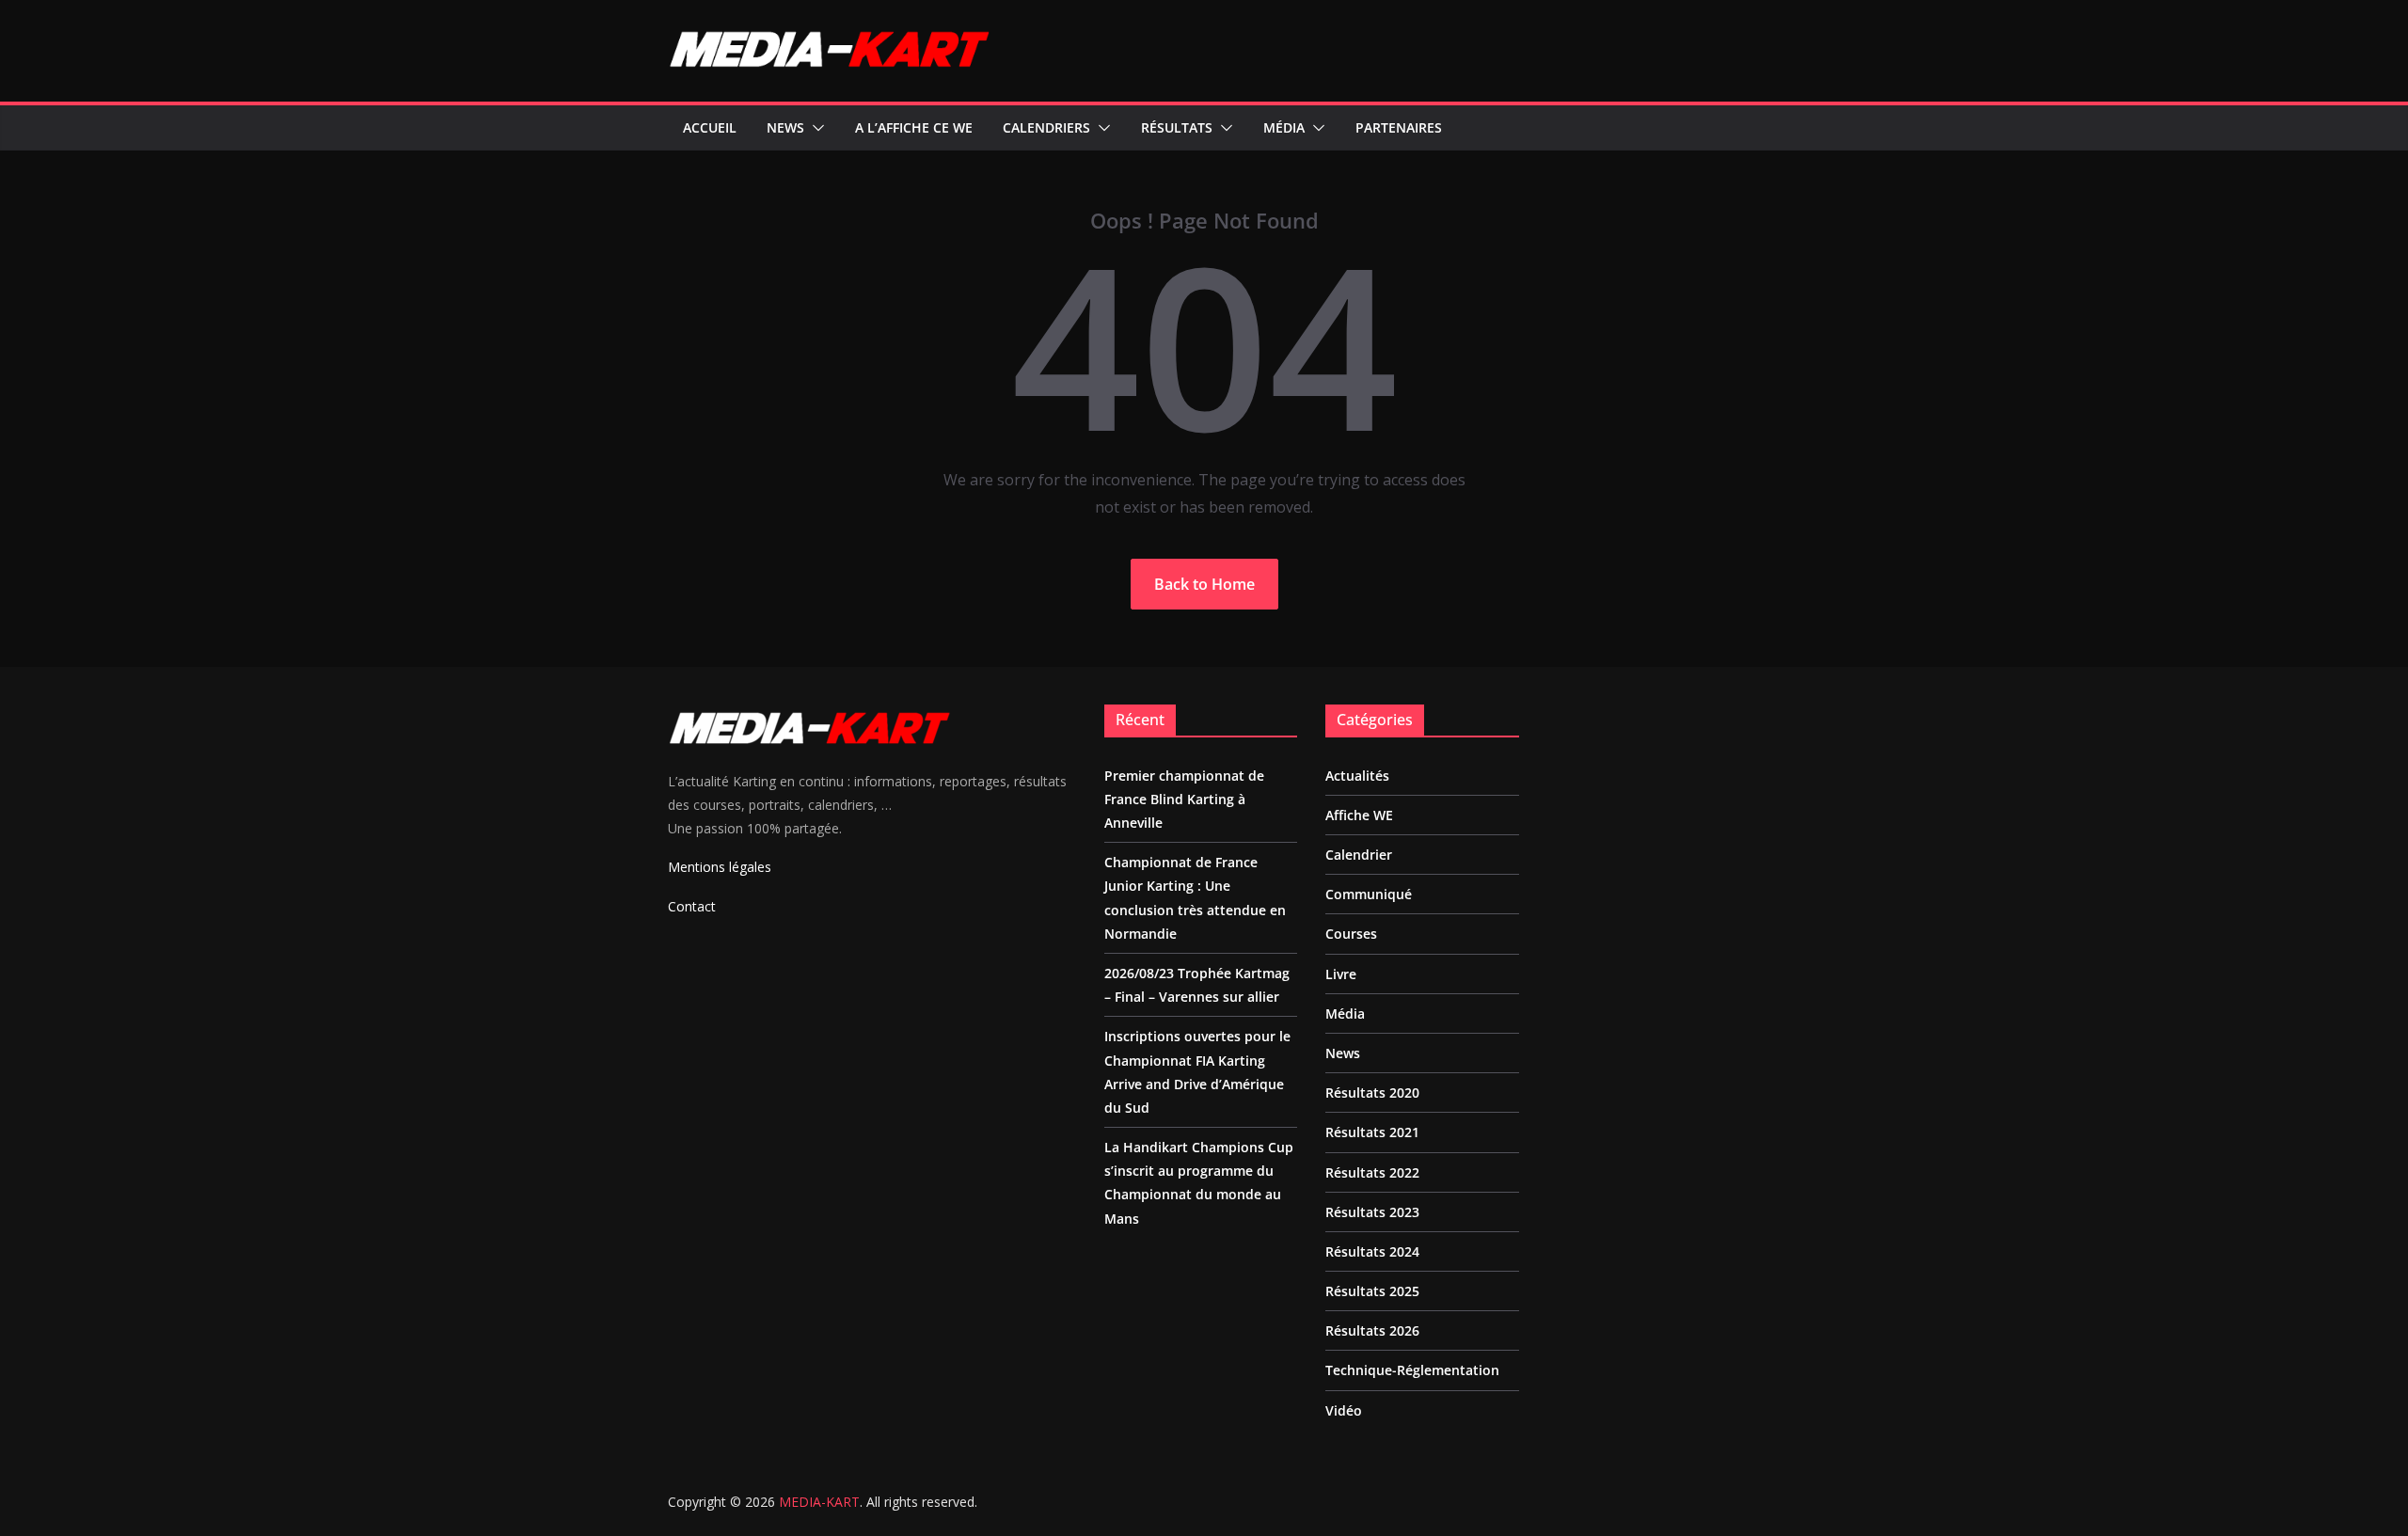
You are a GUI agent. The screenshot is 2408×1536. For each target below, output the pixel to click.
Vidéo (1344, 1410)
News (785, 127)
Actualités (1357, 776)
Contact (692, 906)
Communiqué (1369, 894)
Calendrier (1359, 855)
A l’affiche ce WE (914, 127)
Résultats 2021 (1372, 1132)
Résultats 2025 (1372, 1291)
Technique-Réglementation (1412, 1370)
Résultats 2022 (1372, 1172)
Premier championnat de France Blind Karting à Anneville (1184, 799)
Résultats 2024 (1372, 1251)
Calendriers (1046, 127)
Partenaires (1399, 127)
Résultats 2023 (1372, 1212)
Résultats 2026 (1372, 1330)
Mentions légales (720, 867)
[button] (815, 128)
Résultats (1177, 127)
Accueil (710, 127)
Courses (1351, 934)
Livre (1341, 974)
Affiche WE (1359, 815)
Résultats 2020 (1372, 1093)
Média (1284, 127)
